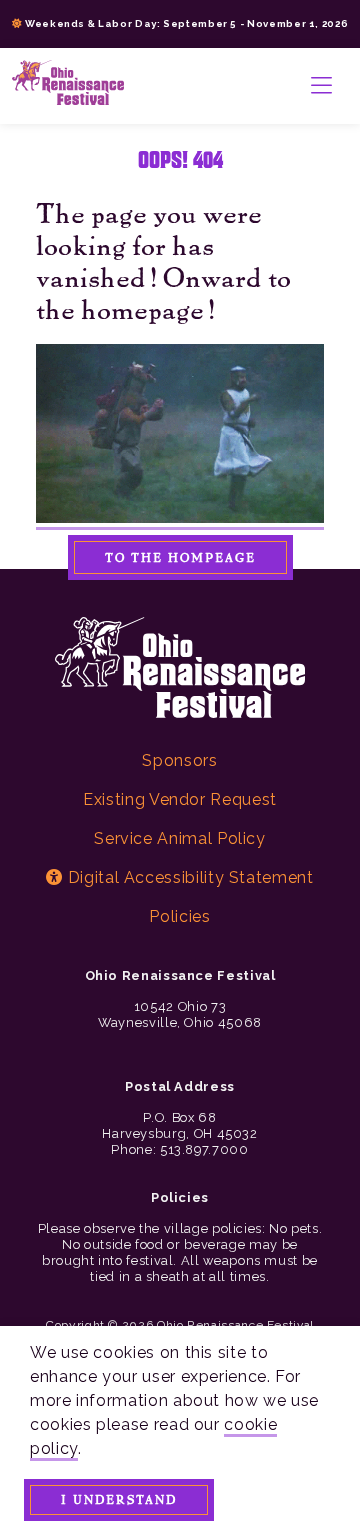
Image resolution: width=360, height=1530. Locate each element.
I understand (119, 1499)
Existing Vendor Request (180, 799)
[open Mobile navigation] (322, 86)
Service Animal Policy (179, 838)
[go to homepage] (68, 86)
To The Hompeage (180, 557)
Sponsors (179, 760)
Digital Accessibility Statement (188, 877)
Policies (179, 916)
